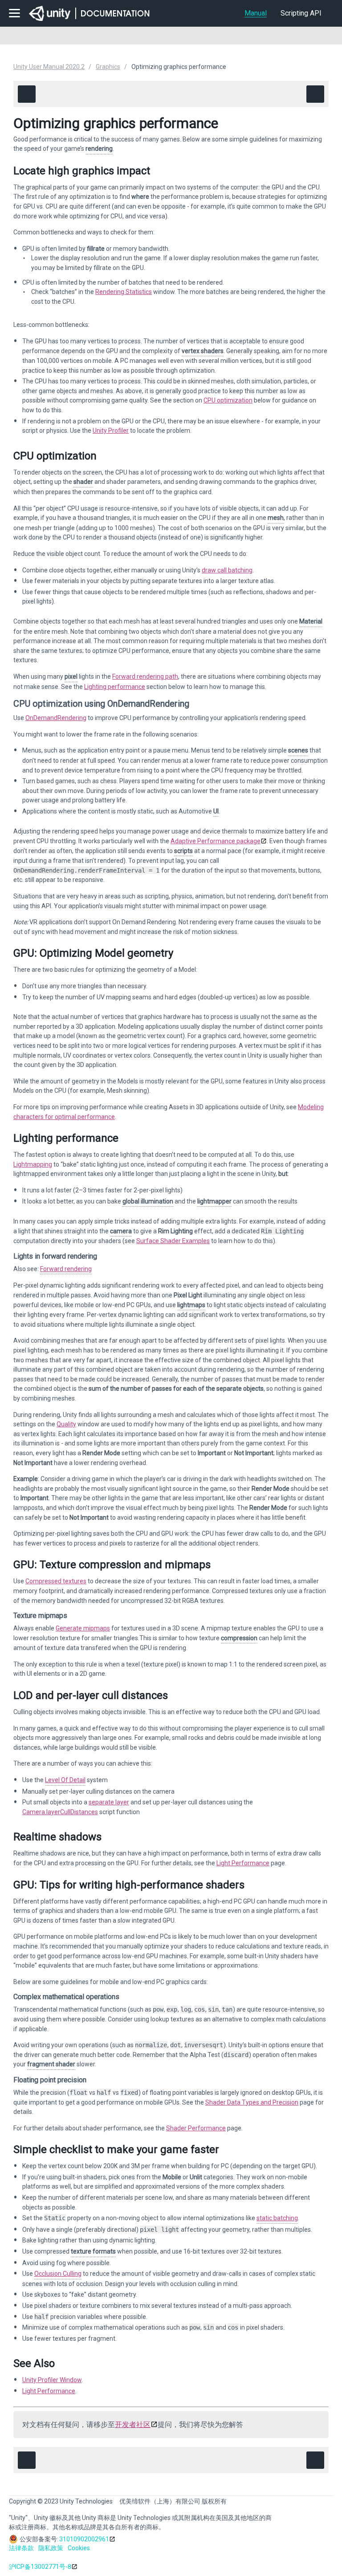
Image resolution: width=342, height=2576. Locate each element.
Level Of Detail (65, 1780)
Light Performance (243, 1863)
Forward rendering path (145, 676)
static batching (277, 2218)
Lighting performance (115, 687)
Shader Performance (196, 2128)
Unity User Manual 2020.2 (49, 67)
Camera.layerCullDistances (60, 1812)
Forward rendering (66, 1269)
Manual (256, 13)
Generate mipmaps (83, 1628)
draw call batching (227, 570)
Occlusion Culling (58, 2274)
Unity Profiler (111, 431)
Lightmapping (33, 1164)
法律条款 (21, 2548)
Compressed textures (56, 1581)
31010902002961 (84, 2539)
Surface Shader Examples (173, 1241)
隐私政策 (51, 2548)
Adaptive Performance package (216, 841)
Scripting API (301, 13)
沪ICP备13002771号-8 (40, 2567)
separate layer (109, 1802)
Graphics (108, 67)
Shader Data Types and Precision (252, 2102)
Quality (66, 1424)
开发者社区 (133, 2425)
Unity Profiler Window (52, 2380)
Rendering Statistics (124, 292)
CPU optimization (228, 400)
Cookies (79, 2548)
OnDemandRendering (56, 718)
